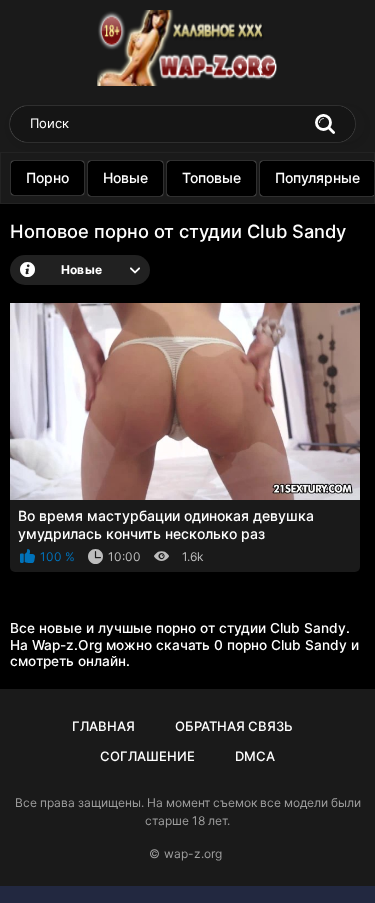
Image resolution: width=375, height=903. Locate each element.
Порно (47, 177)
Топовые (211, 177)
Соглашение (147, 756)
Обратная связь (234, 726)
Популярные (317, 177)
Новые (125, 177)
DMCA (255, 756)
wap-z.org (193, 853)
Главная (103, 726)
